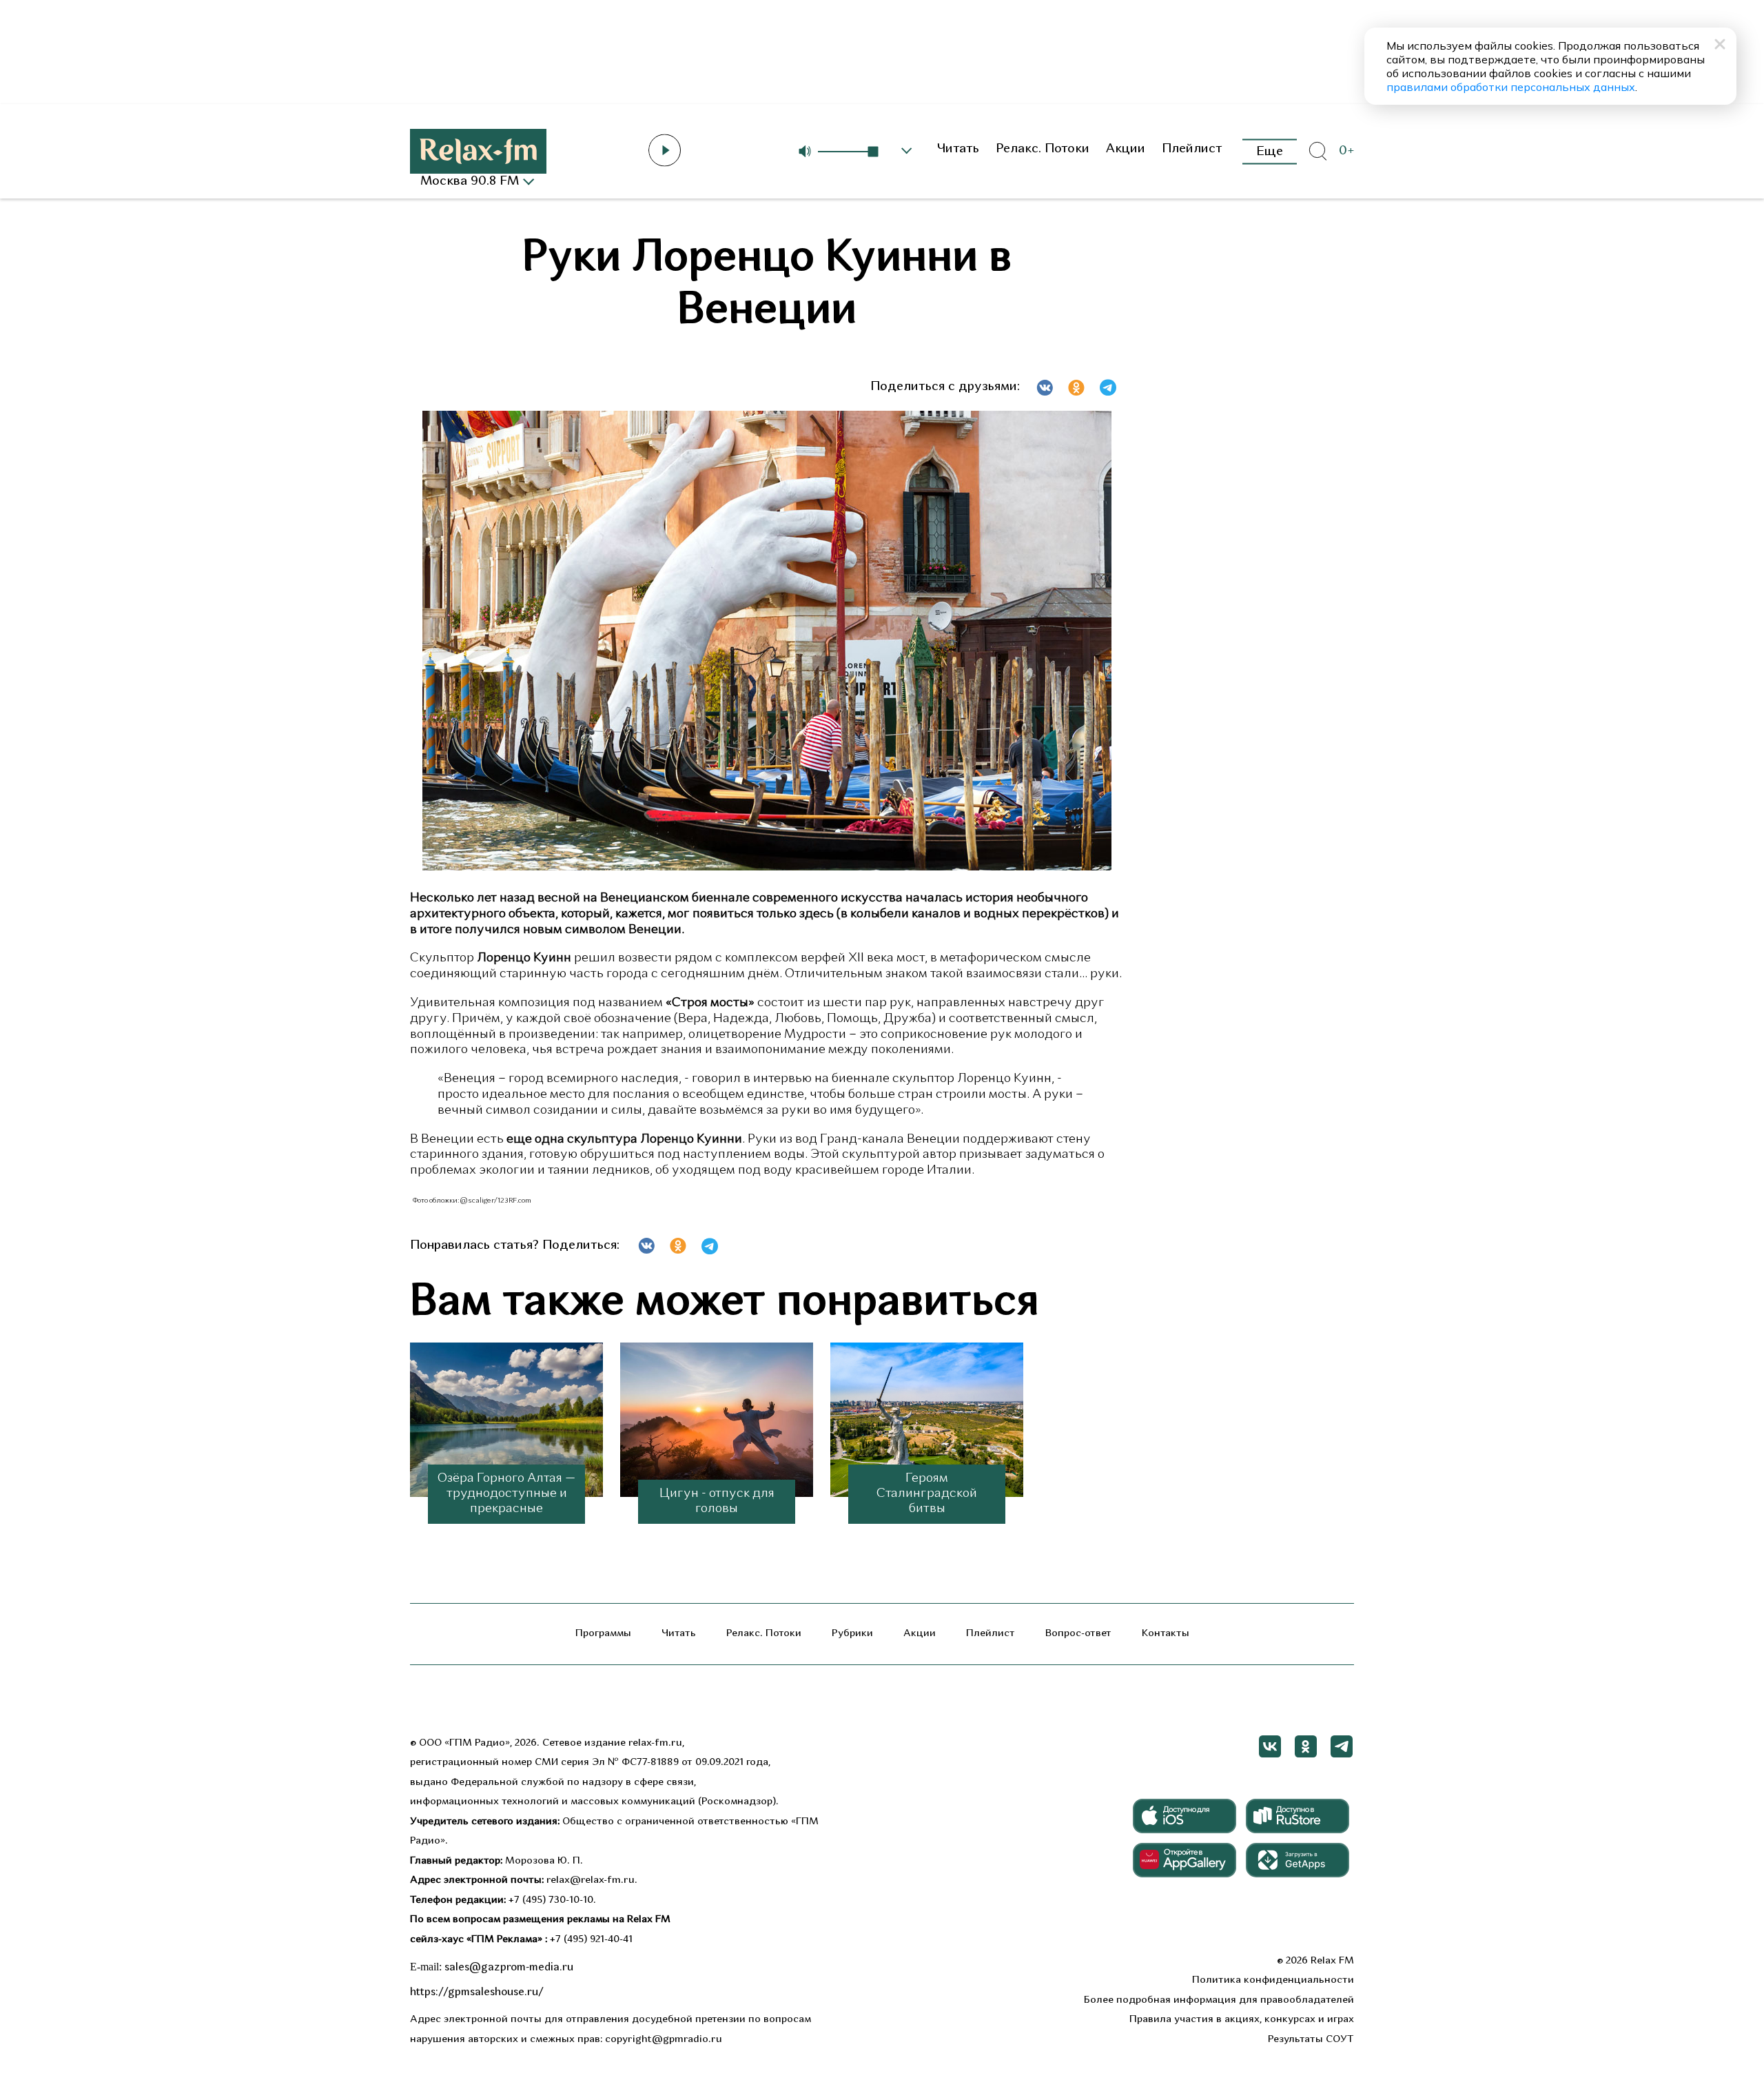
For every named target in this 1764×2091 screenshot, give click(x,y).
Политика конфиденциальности (1273, 1980)
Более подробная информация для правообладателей (1219, 2000)
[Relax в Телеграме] (1342, 1746)
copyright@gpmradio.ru (664, 2040)
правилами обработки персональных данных (1511, 87)
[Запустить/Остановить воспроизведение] (665, 150)
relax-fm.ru (655, 1743)
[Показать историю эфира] (907, 151)
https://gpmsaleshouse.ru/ (477, 1992)
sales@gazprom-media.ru (509, 1968)
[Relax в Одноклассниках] (1306, 1746)
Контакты (1166, 1634)
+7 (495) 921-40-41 (591, 1940)
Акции (1126, 149)
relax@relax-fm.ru (591, 1880)
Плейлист (1192, 149)
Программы (603, 1634)
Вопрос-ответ (1078, 1634)
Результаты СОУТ (1311, 2040)
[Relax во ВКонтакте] (1270, 1746)
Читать (958, 149)
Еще (1270, 151)
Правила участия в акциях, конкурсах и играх (1242, 2020)
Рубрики (852, 1634)
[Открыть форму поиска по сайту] (1317, 152)
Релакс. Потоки (1043, 149)
